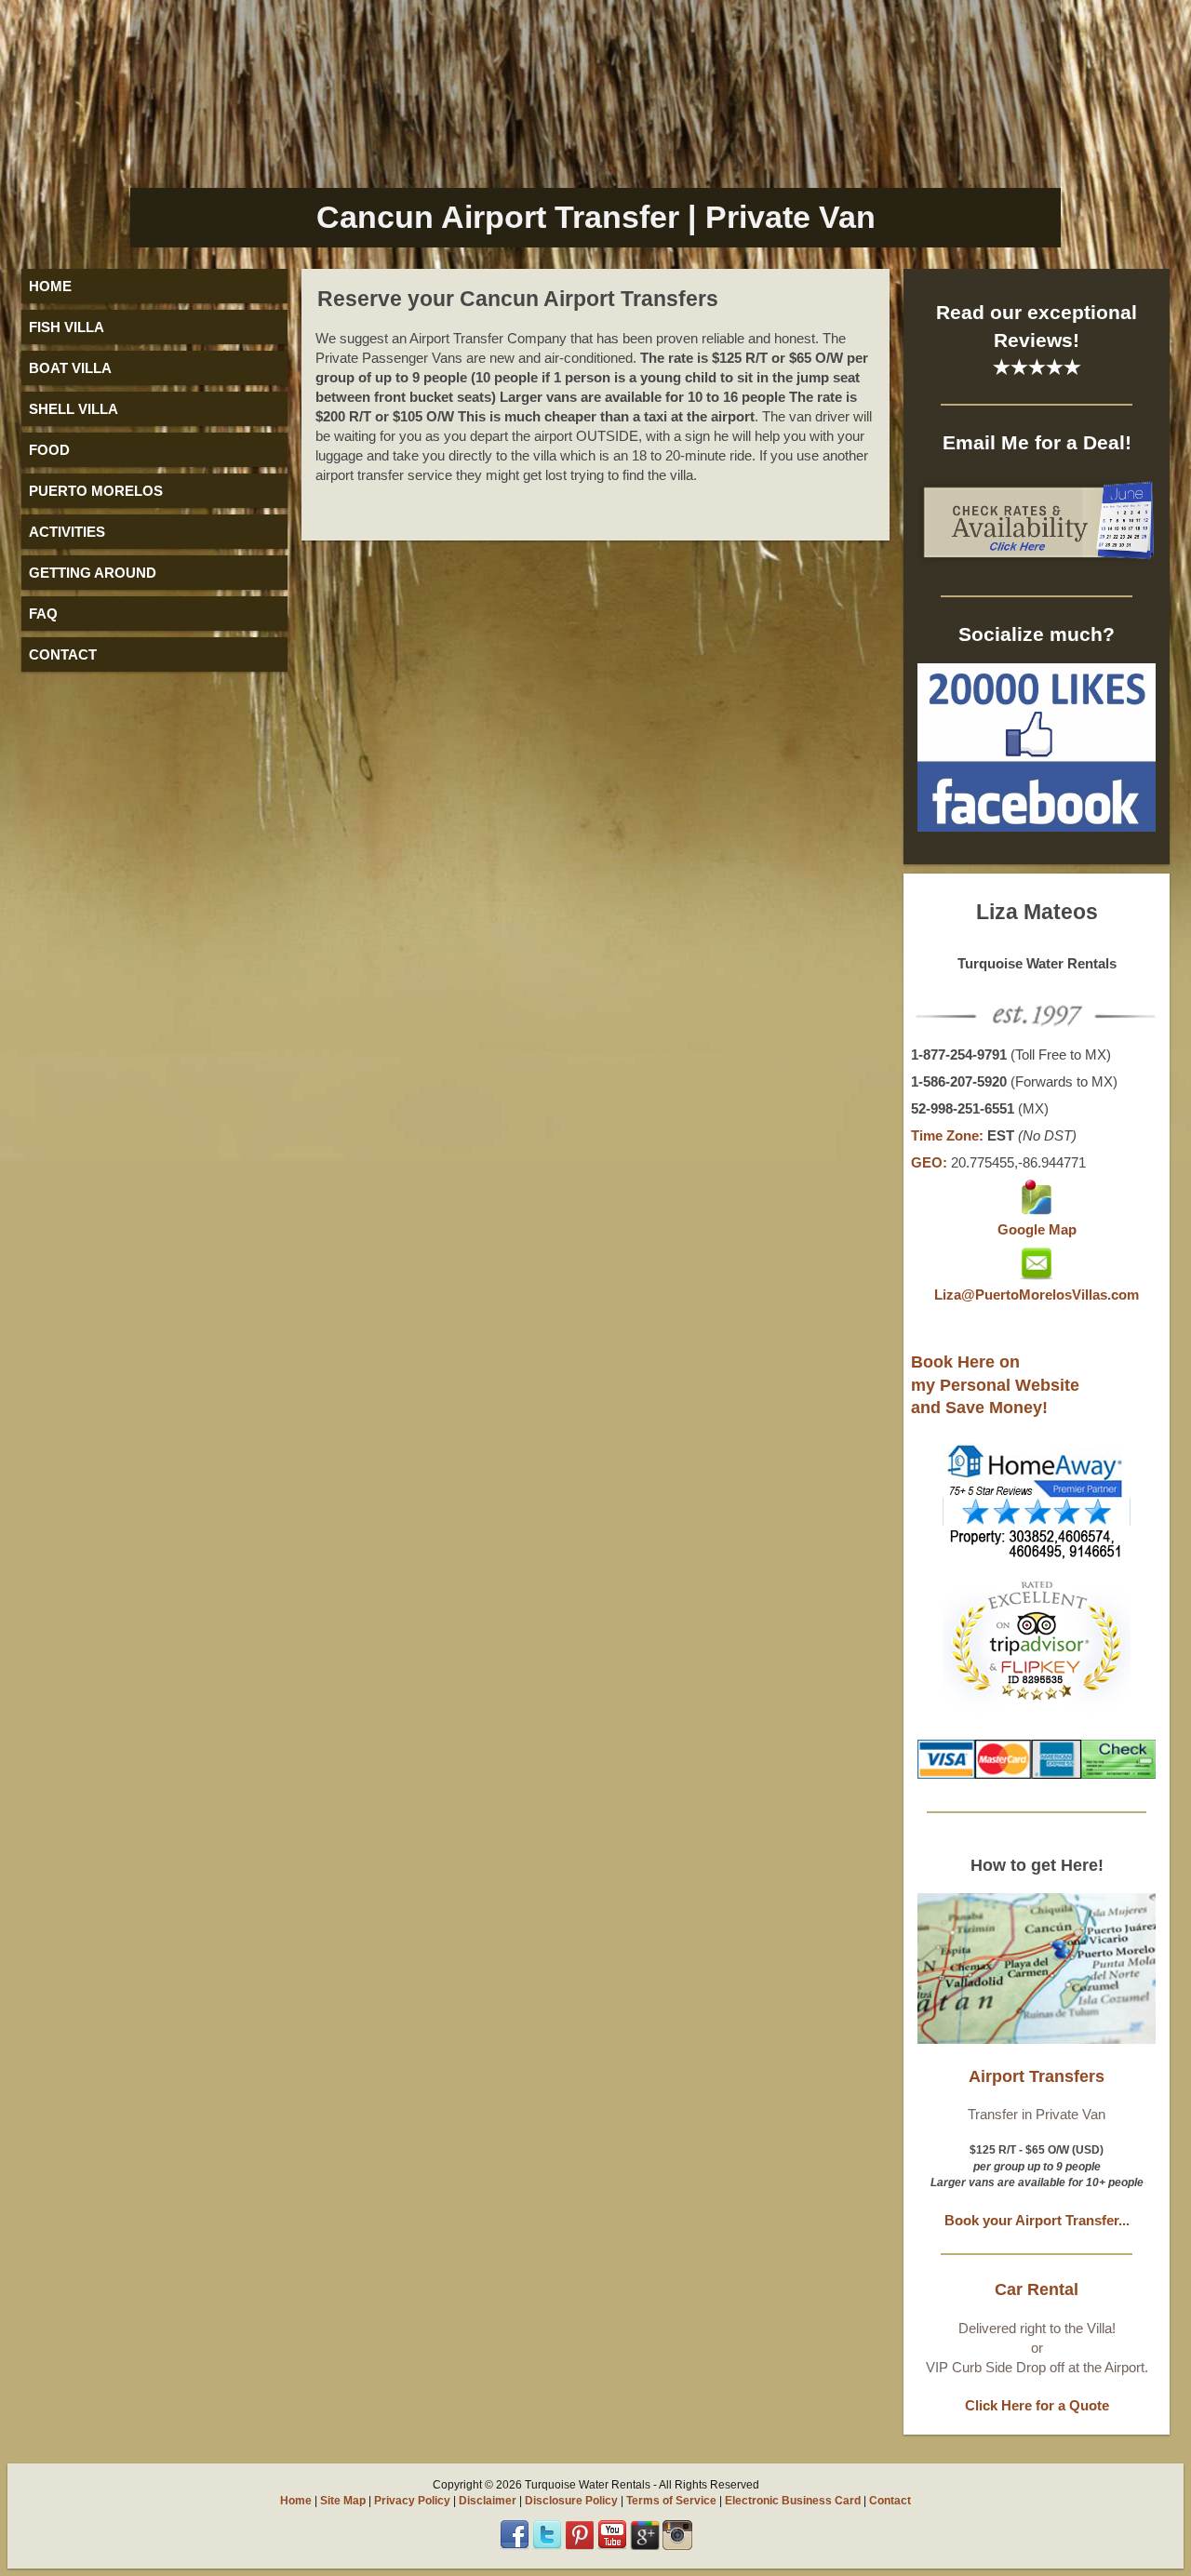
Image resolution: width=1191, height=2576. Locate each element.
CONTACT (63, 654)
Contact (890, 2501)
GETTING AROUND (93, 573)
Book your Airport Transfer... (1037, 2220)
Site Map (343, 2501)
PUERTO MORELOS (96, 491)
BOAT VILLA (70, 368)
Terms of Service (671, 2501)
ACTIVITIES (67, 532)
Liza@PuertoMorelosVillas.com (1037, 1295)
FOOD (49, 450)
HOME (50, 286)
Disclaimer (488, 2501)
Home (296, 2501)
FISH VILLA (67, 327)
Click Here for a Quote (1037, 2405)
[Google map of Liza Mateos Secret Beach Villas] (1037, 1210)
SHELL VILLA (74, 409)
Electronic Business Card (793, 2501)
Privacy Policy (412, 2501)
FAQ (43, 614)
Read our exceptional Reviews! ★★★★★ (1037, 340)
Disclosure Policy (571, 2501)
